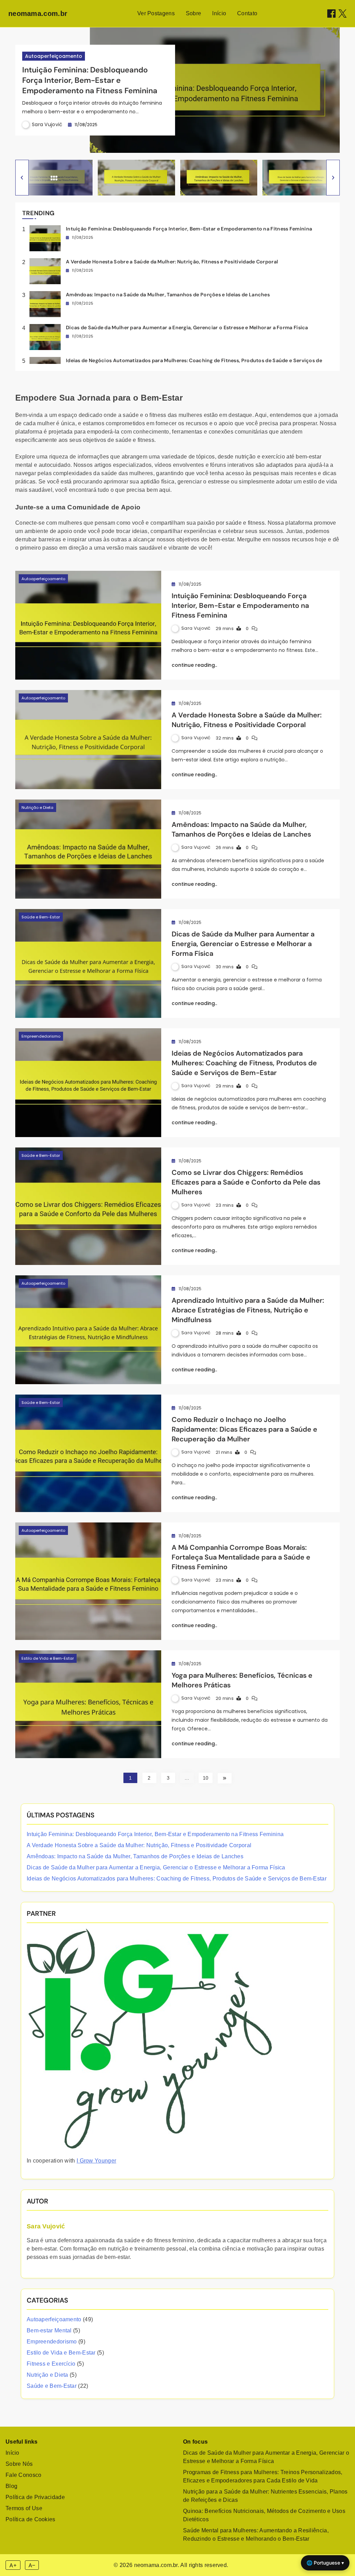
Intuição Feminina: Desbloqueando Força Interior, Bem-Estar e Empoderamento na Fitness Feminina (90, 80)
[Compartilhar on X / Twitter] (343, 14)
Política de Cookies (31, 2519)
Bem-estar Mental (49, 2330)
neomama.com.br (38, 14)
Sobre (194, 13)
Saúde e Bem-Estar (41, 917)
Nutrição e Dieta (37, 807)
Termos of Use (24, 2508)
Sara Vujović (47, 124)
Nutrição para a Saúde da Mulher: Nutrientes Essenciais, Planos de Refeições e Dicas (265, 2496)
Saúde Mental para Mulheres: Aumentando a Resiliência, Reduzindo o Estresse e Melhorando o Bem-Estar (256, 2535)
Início (219, 13)
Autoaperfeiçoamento (54, 56)
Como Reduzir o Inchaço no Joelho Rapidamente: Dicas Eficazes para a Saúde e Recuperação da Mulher (244, 1429)
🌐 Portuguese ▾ (325, 2563)
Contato (247, 13)
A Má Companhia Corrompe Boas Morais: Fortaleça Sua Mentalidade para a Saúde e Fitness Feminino (241, 1557)
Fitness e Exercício (51, 2364)
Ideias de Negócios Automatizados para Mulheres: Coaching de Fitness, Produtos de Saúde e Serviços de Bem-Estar (244, 1063)
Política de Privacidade (35, 2497)
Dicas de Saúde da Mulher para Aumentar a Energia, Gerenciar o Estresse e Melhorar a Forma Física (187, 328)
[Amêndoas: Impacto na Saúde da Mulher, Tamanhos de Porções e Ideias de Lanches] (88, 849)
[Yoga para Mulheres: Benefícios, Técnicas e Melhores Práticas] (88, 1704)
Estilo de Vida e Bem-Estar (48, 1658)
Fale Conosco (24, 2475)
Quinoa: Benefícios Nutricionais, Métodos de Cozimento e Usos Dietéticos (264, 2515)
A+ (13, 2565)
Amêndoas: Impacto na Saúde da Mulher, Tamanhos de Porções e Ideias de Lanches (168, 295)
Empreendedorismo (41, 1036)
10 (206, 1778)
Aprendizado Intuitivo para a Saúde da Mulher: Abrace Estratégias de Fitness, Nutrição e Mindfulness (248, 1310)
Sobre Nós (19, 2464)
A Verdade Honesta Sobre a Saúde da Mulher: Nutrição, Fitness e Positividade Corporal (172, 262)
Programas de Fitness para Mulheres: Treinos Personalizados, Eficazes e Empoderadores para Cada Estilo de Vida (263, 2476)
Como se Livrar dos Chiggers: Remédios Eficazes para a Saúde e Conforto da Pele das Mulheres (246, 1182)
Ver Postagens (156, 13)
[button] (22, 178)
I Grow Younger (96, 2161)
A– (32, 2565)
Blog (11, 2486)
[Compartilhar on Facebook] (331, 14)
